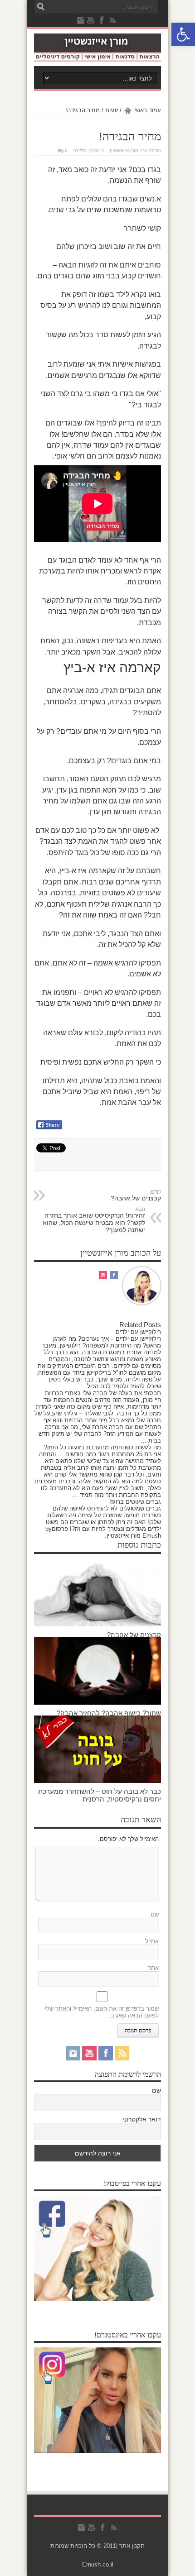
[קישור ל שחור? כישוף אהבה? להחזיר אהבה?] (97, 1703)
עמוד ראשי (148, 110)
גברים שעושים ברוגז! (135, 1502)
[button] (183, 34)
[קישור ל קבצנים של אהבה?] (97, 1624)
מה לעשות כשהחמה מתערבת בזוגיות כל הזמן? (102, 1447)
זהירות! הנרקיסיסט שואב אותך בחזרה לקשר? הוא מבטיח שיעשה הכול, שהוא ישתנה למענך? (94, 1220)
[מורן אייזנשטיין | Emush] (97, 55)
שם (155, 1914)
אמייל (152, 1941)
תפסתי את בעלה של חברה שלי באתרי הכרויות (103, 1393)
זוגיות (112, 110)
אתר (153, 1968)
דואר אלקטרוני (142, 2119)
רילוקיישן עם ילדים (138, 1332)
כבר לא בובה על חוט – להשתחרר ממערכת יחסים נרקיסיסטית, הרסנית (100, 1795)
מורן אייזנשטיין (124, 151)
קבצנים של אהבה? (134, 1635)
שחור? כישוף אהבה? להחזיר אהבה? (109, 1713)
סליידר (80, 151)
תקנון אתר (132, 2546)
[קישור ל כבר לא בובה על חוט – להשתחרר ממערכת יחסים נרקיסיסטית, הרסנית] (97, 1781)
